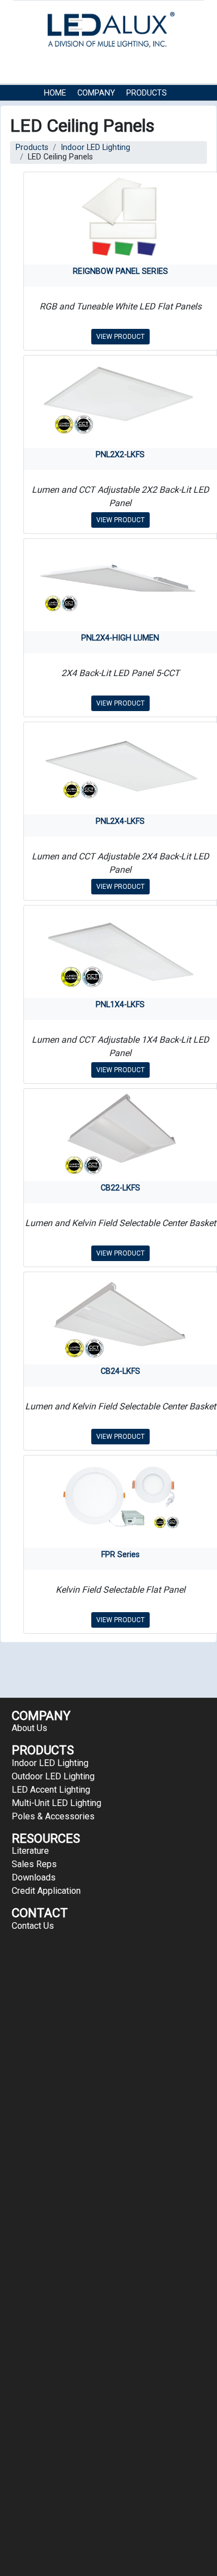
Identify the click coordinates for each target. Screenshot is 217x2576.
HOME (55, 93)
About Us (29, 1728)
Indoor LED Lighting (95, 147)
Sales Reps (34, 1864)
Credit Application (46, 1891)
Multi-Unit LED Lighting (56, 1803)
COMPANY (96, 93)
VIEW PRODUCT (120, 337)
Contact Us (124, 110)
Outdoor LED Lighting (53, 1776)
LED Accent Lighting (51, 1790)
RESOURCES (66, 110)
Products (147, 93)
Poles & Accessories (53, 1816)
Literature (30, 1851)
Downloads (34, 1877)
